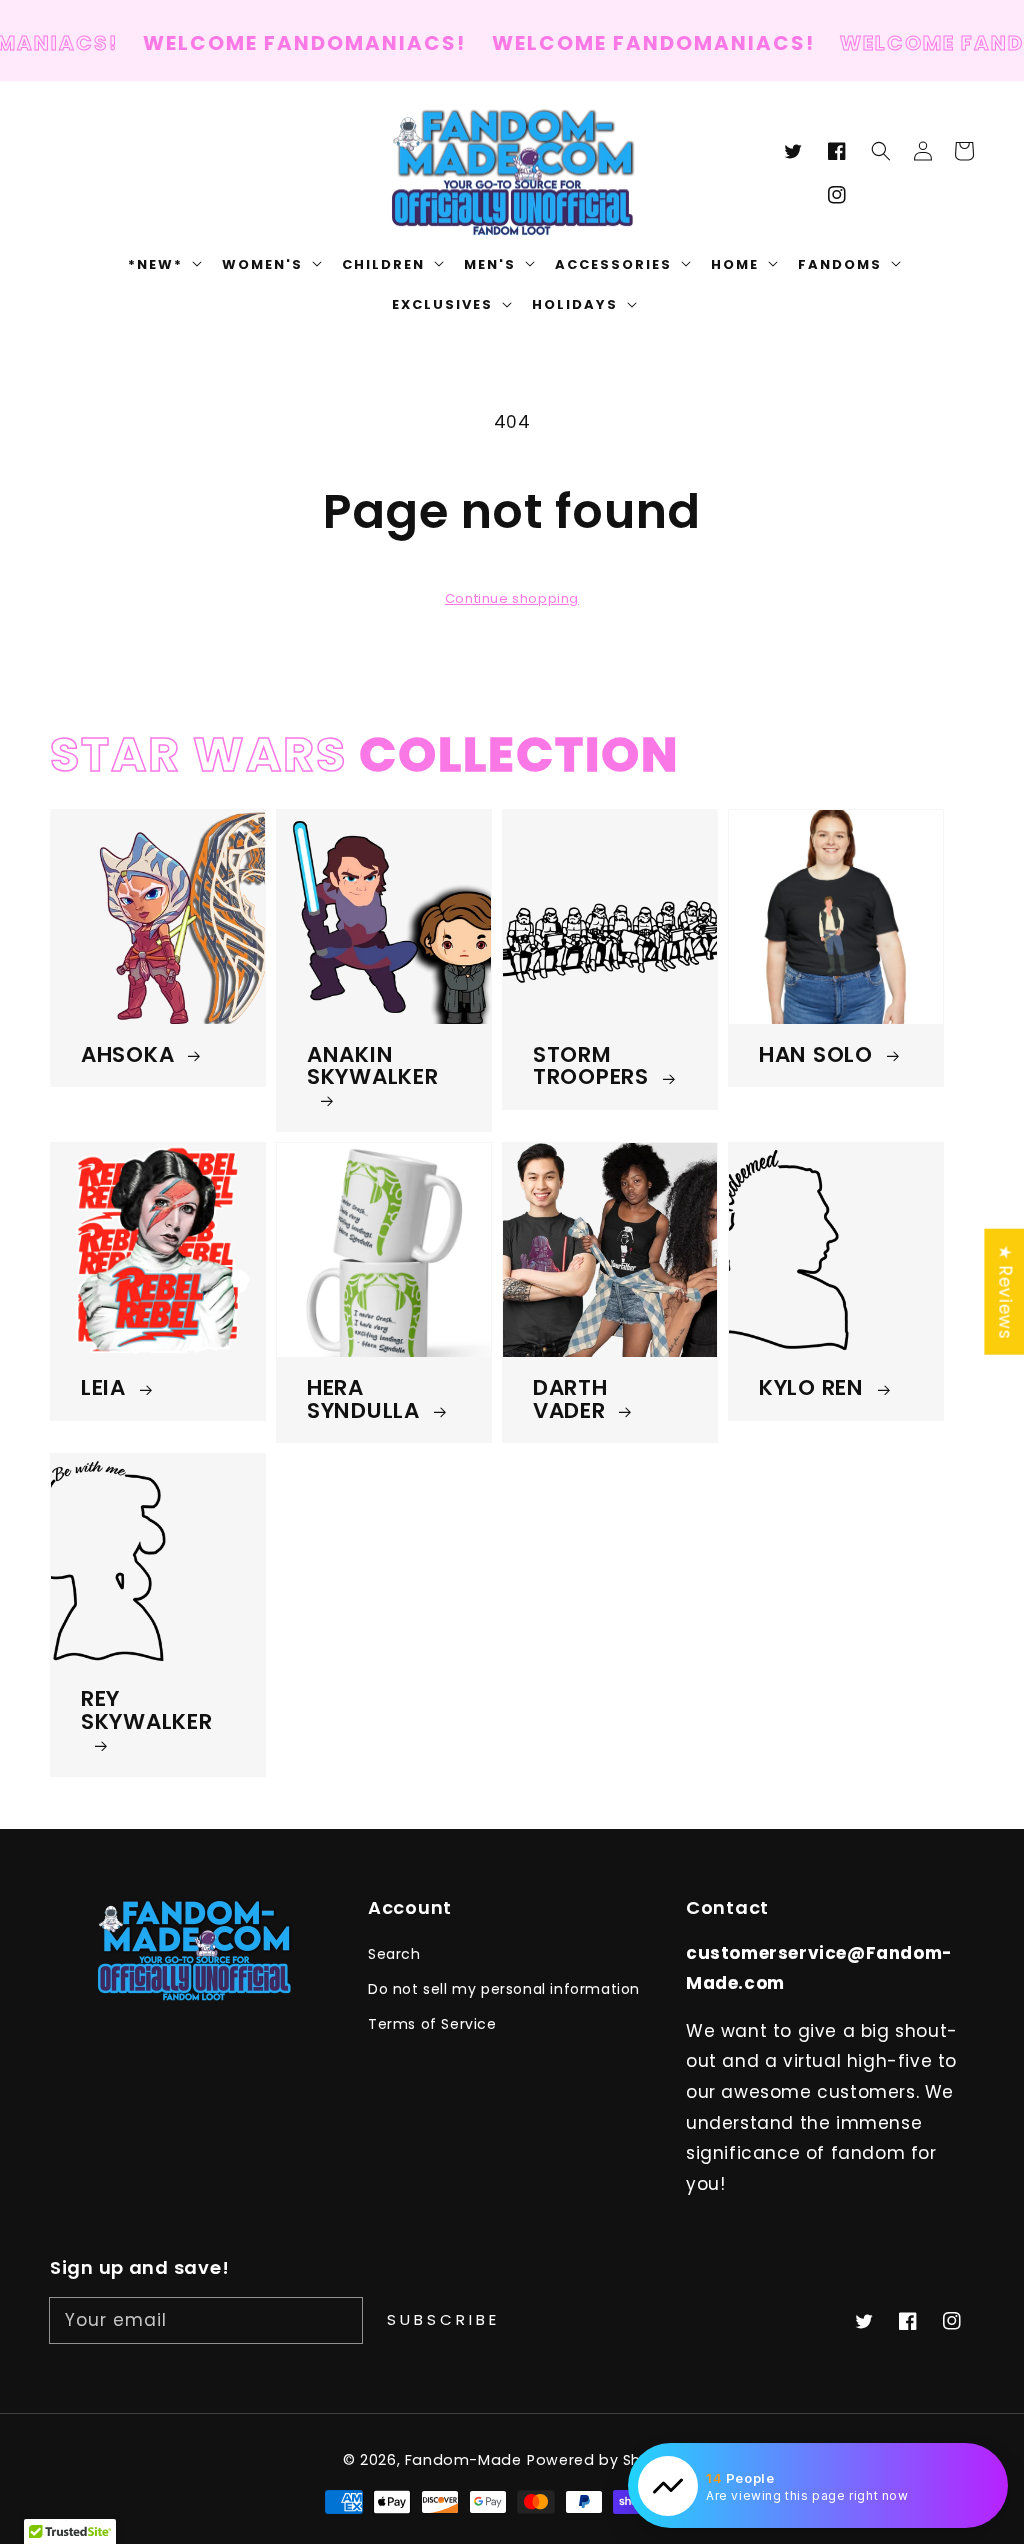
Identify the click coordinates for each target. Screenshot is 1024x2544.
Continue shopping (512, 598)
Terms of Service (432, 2024)
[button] (881, 151)
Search (394, 1954)
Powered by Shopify (604, 2460)
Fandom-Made (463, 2460)
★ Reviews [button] (1005, 1292)
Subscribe (443, 2319)
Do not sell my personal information (504, 1989)
